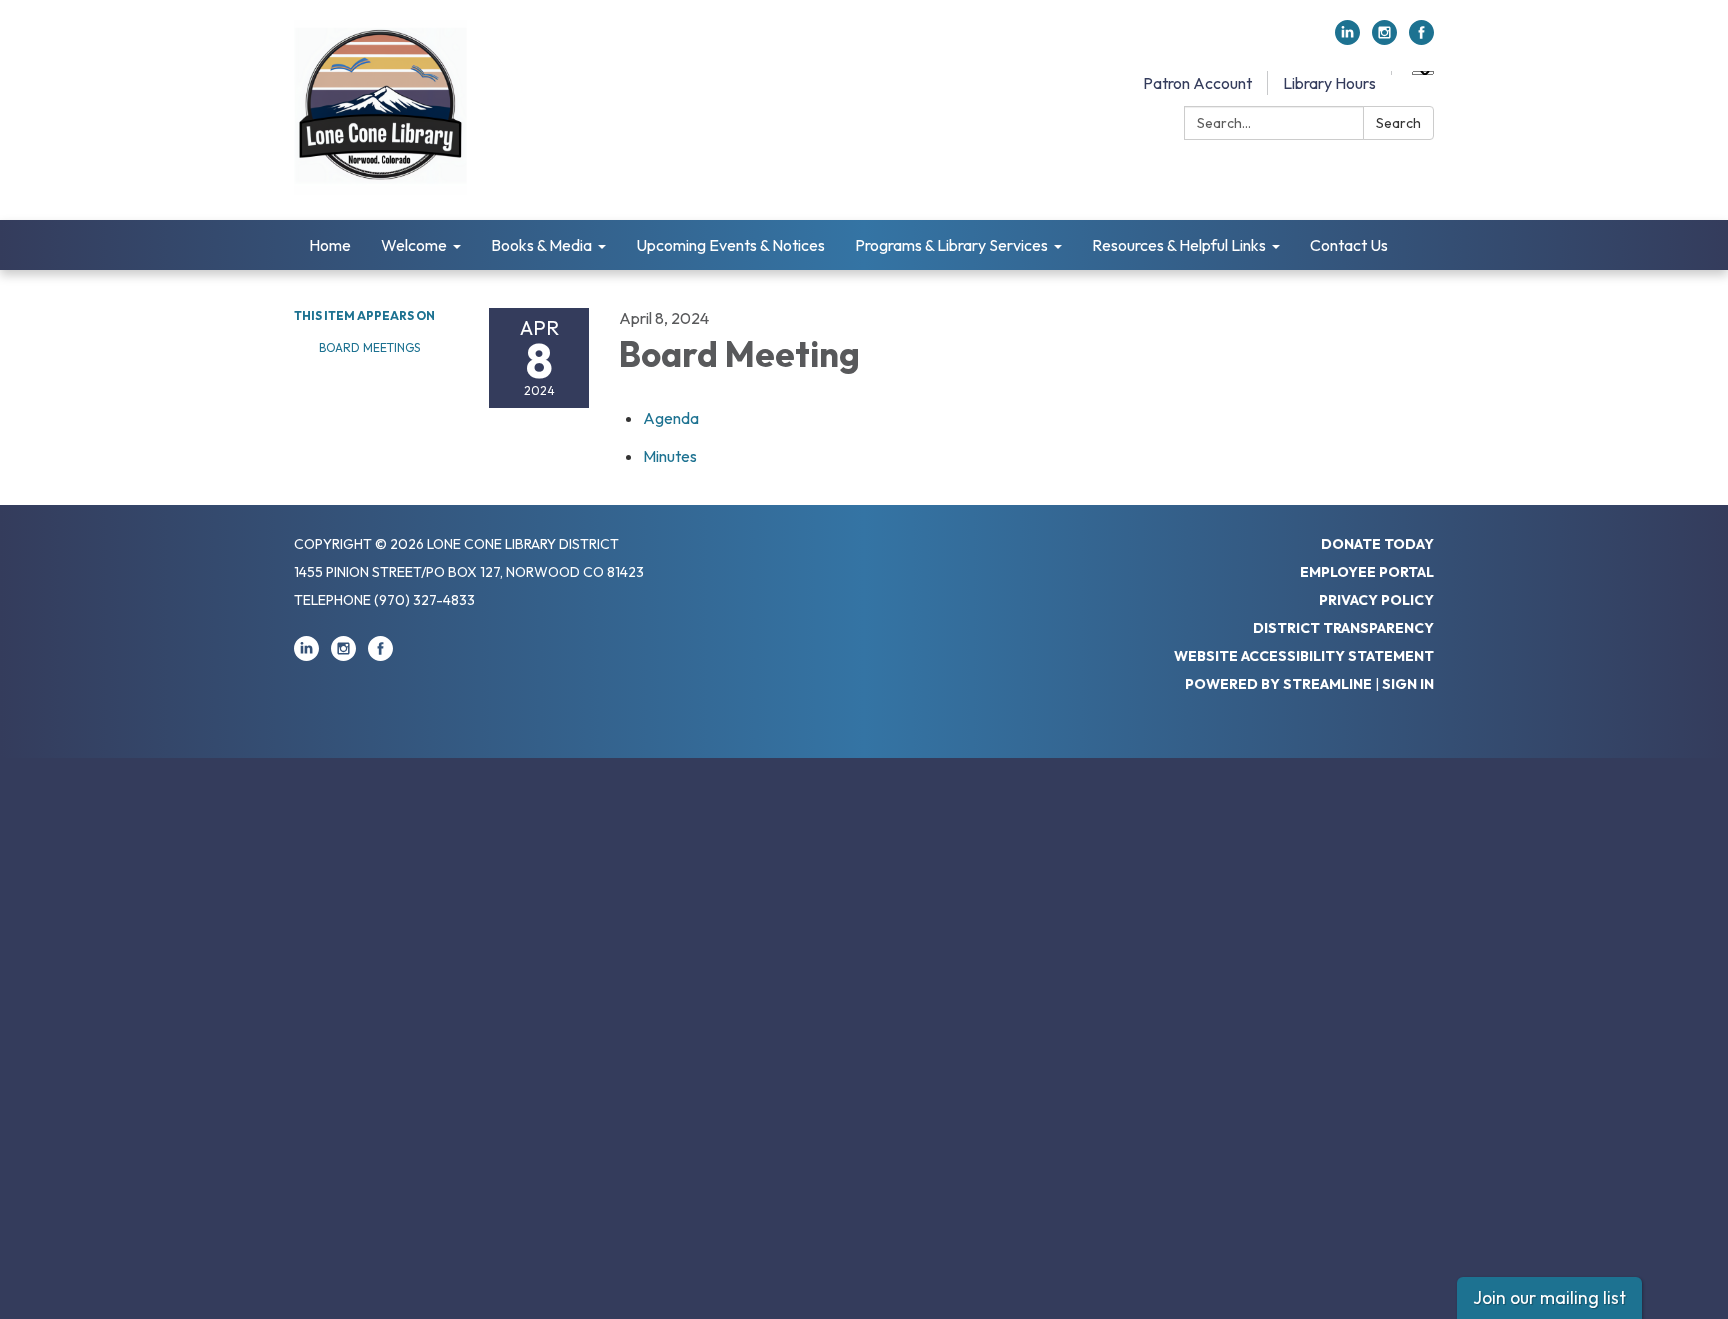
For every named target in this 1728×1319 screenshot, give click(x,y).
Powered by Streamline (1278, 684)
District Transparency (1343, 628)
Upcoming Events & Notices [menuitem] (730, 245)
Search (1398, 123)
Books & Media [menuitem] (541, 245)
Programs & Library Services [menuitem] (951, 245)
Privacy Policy (1376, 600)
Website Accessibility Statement (1304, 656)
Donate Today (1377, 544)
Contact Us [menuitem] (1349, 245)
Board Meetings (369, 347)
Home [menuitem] (330, 245)
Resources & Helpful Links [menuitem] (1179, 245)
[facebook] (1421, 39)
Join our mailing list (1549, 1297)
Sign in (1408, 684)
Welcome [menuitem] (414, 245)
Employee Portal (1367, 572)
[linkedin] (1347, 39)
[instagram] (1384, 39)
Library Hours (1329, 83)
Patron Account (1197, 83)
